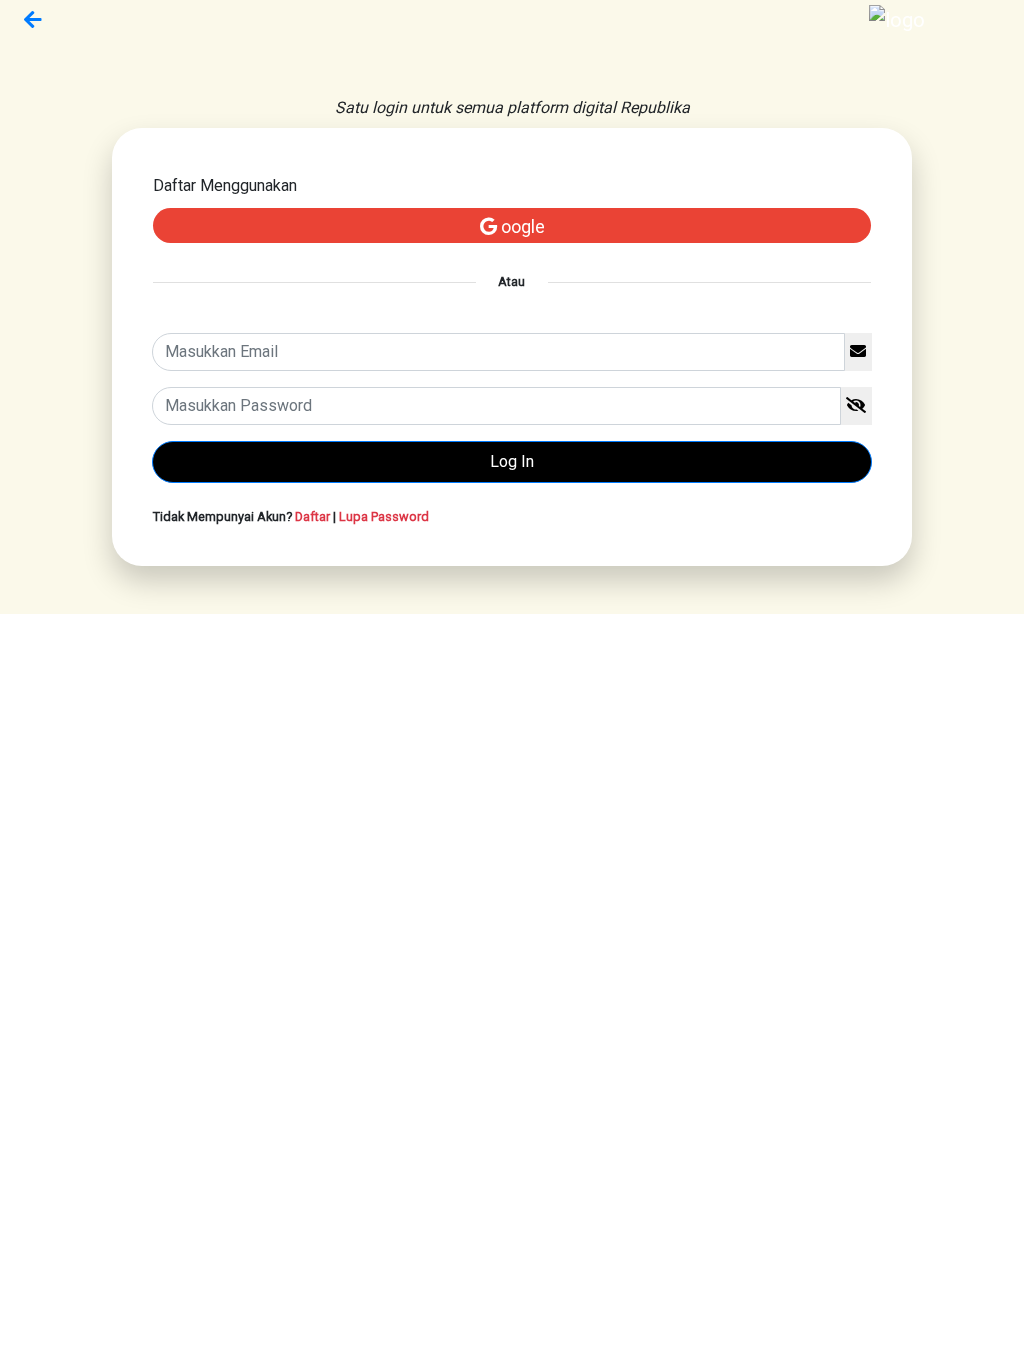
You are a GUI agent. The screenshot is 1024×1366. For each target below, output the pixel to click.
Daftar (312, 516)
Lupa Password (384, 516)
